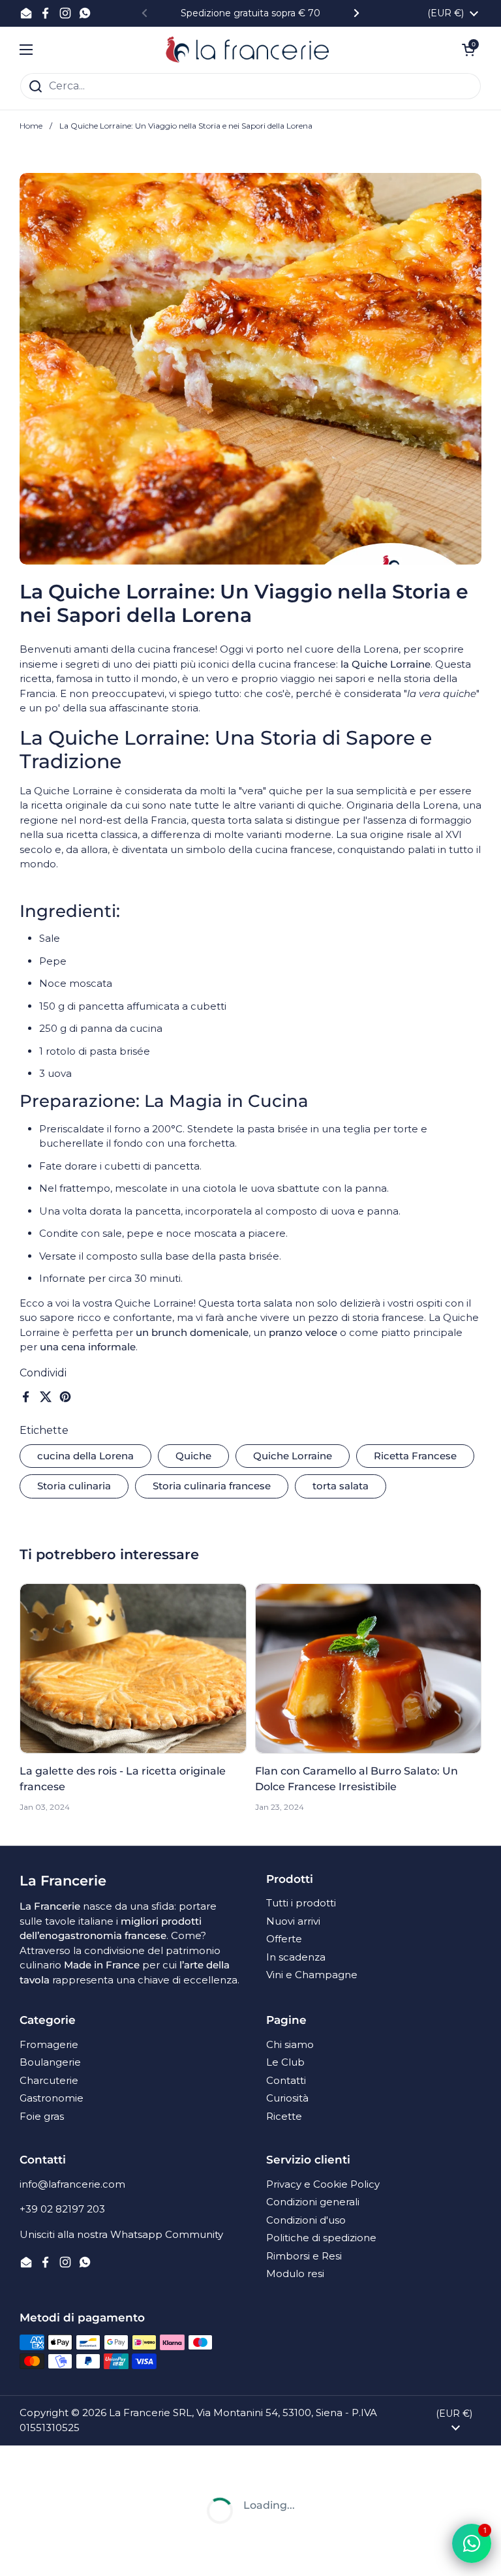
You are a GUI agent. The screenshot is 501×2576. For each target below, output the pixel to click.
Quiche (193, 1456)
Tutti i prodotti (301, 1903)
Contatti (286, 2080)
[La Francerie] (248, 50)
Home (31, 126)
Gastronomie (52, 2098)
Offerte (284, 1939)
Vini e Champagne (312, 1975)
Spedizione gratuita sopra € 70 (250, 13)
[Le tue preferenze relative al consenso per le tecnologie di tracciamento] (23, 2553)
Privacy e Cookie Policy (323, 2184)
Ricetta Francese (415, 1456)
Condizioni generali (313, 2202)
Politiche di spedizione (321, 2238)
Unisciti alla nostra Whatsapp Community (121, 2234)
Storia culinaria (74, 1486)
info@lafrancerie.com (72, 2184)
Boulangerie (50, 2062)
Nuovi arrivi (293, 1921)
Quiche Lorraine (293, 1456)
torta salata (341, 1486)
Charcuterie (49, 2080)
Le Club (285, 2062)
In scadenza (296, 1957)
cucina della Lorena (85, 1456)
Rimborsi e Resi (304, 2256)
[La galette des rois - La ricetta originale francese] (133, 1668)
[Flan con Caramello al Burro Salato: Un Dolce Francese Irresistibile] (369, 1668)
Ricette (284, 2116)
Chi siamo (290, 2044)
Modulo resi (295, 2273)
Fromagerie (49, 2044)
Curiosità (287, 2098)
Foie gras (42, 2116)
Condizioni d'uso (306, 2220)
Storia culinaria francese (212, 1486)
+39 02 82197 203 (62, 2209)
